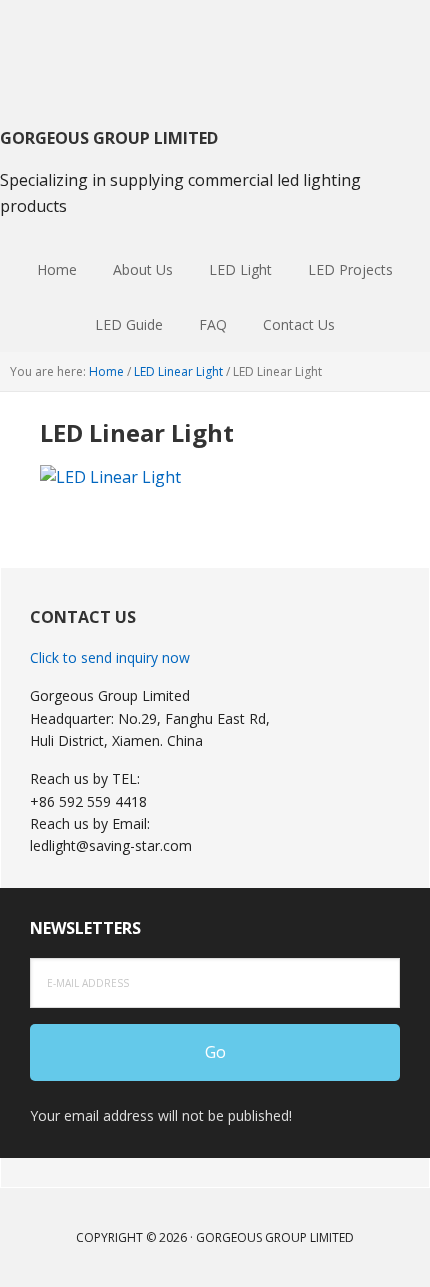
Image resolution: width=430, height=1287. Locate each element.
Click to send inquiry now (110, 657)
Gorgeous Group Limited (215, 50)
